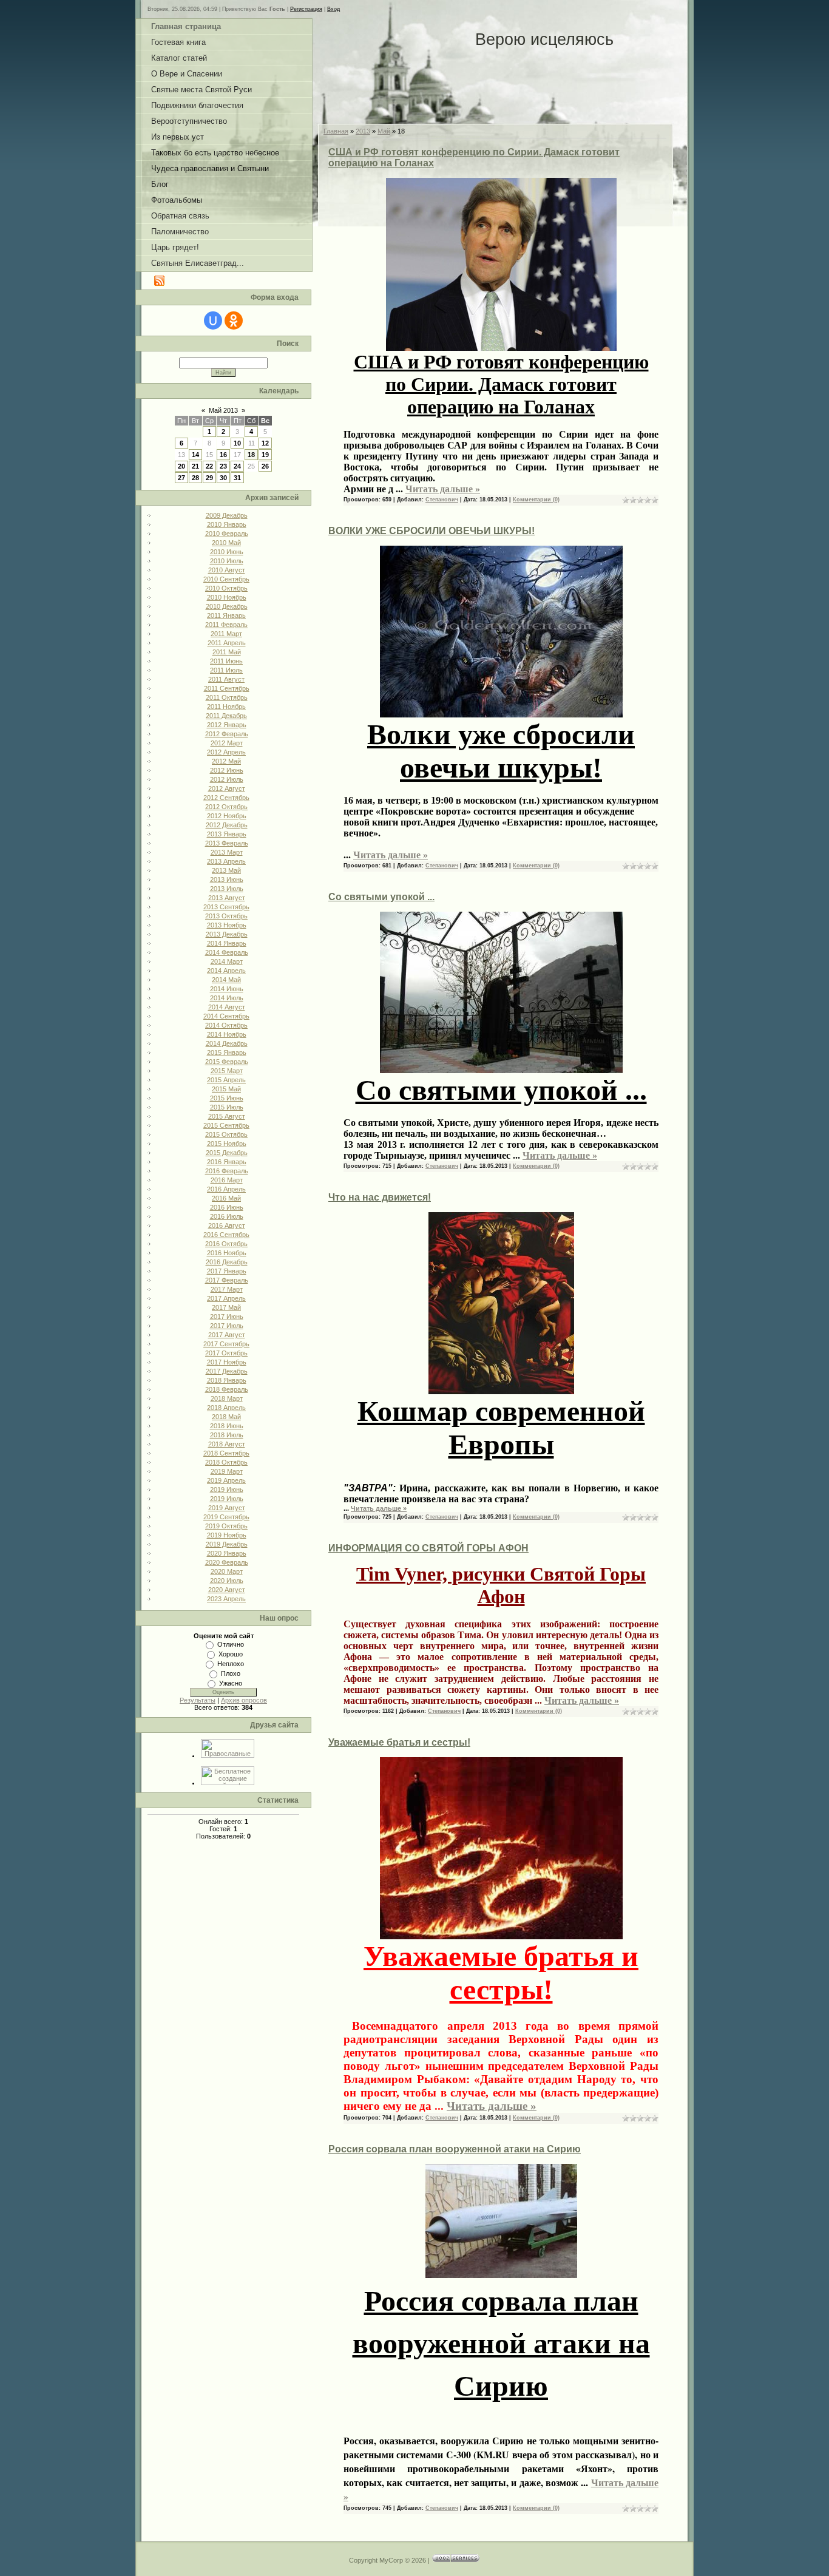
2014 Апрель (226, 971)
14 (195, 455)
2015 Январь (227, 1052)
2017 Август (227, 1335)
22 (209, 466)
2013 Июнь (227, 880)
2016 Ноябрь (227, 1253)
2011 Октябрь (227, 697)
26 (265, 466)
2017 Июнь (227, 1317)
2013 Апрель (226, 861)
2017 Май (226, 1307)
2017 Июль (227, 1326)
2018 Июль (227, 1435)
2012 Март (227, 743)
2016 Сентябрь (226, 1235)
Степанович (442, 500)
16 (223, 455)
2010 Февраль (227, 534)
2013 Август (227, 898)
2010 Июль (227, 561)
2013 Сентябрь (226, 907)
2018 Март (227, 1398)
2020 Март (227, 1571)
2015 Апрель (226, 1080)
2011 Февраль (226, 625)
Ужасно (231, 1683)
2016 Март (227, 1180)
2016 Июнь (227, 1207)
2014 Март (227, 961)
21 (195, 466)
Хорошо (231, 1654)
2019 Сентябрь (226, 1517)
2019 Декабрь (227, 1544)
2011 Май (227, 652)
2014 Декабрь (227, 1043)
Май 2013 (223, 410)
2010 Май (226, 543)
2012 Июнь (227, 770)
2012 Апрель (226, 752)
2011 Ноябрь (226, 707)
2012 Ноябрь (227, 816)
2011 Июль (226, 670)
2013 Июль (227, 889)
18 (251, 455)
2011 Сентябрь (227, 688)
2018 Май (226, 1417)
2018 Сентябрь (226, 1453)
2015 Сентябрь (226, 1125)
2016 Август (227, 1225)
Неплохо (231, 1664)
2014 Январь (227, 943)
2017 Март (227, 1289)
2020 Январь (227, 1553)
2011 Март (226, 634)
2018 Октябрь (226, 1462)
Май (384, 131)
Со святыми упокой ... (381, 897)
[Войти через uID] (213, 320)
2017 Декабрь (227, 1371)
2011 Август (226, 679)
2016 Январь (227, 1162)
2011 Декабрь (226, 716)
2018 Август (227, 1444)
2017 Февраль (227, 1280)
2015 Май (226, 1089)
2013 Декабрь (227, 934)
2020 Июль (227, 1581)
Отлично (231, 1644)
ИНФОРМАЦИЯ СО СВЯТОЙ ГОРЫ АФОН (428, 1548)
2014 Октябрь (226, 1025)
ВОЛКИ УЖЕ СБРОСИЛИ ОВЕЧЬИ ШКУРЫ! (431, 531)
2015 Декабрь (227, 1153)
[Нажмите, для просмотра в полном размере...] (501, 707)
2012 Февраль (227, 734)
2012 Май (226, 761)
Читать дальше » (443, 489)
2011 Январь (226, 615)
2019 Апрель (226, 1480)
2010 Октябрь (226, 588)
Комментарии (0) (536, 500)
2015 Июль (227, 1107)
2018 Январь (227, 1380)
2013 (363, 131)
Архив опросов (244, 1700)
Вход (333, 9)
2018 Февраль (227, 1389)
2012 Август (227, 788)
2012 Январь (227, 725)
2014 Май (226, 980)
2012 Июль (227, 779)
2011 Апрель (227, 643)
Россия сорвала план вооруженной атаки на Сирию (455, 2149)
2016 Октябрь (226, 1244)
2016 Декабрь (227, 1262)
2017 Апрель (226, 1298)
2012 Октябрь (226, 807)
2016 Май (226, 1198)
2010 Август (227, 570)
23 (223, 466)
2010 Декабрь (227, 606)
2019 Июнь (227, 1490)
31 (237, 478)
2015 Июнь (227, 1098)
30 (223, 478)
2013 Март (227, 852)
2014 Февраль (227, 952)
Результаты (198, 1700)
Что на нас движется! (380, 1197)
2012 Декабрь (227, 825)
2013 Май (226, 870)
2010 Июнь (227, 552)
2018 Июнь (227, 1426)
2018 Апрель (226, 1408)
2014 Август (227, 1007)
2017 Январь (227, 1271)
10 (237, 443)
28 (195, 478)
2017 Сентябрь (226, 1344)
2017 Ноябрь (227, 1362)
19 (265, 455)
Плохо (231, 1673)
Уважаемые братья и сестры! (399, 1742)
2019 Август (227, 1508)
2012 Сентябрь (226, 798)
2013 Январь (227, 834)
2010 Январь (227, 524)
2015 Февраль (227, 1062)
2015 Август (227, 1116)
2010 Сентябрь (226, 579)
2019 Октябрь (226, 1526)
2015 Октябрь (226, 1134)
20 (181, 466)
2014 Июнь (227, 989)
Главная (336, 131)
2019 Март (227, 1471)
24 (237, 466)
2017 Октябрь (226, 1353)
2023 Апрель (226, 1599)
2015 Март (227, 1071)
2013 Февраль (227, 843)
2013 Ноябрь (227, 925)
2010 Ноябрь (227, 597)
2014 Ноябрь (227, 1034)
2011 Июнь (226, 661)
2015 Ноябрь (227, 1144)
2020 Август (227, 1590)
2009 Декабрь (227, 515)
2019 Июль (227, 1499)
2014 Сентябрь (226, 1016)
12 (265, 443)
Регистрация (306, 9)
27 (181, 478)
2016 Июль (227, 1216)
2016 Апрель (226, 1189)
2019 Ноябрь (227, 1535)
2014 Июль (227, 998)
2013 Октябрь (226, 916)
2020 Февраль (227, 1562)
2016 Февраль (227, 1171)
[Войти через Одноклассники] (234, 320)
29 (209, 478)
